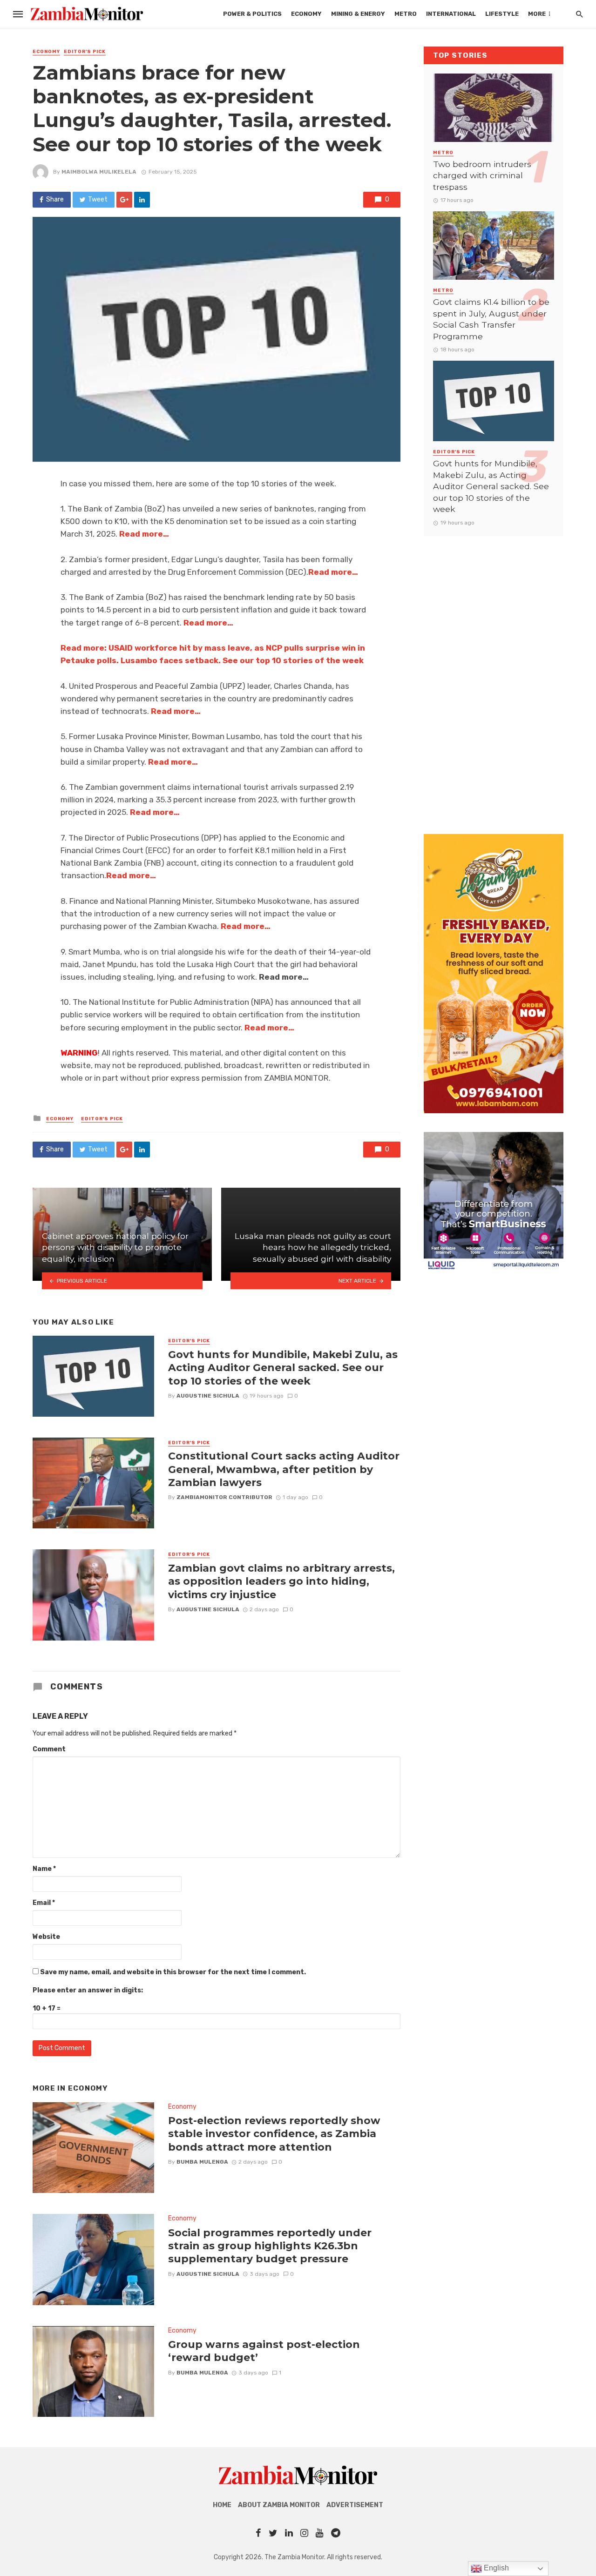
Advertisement (355, 2505)
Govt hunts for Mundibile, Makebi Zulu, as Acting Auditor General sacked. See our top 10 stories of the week (283, 1368)
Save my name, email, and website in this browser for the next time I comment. (173, 1972)
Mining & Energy (358, 14)
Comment (49, 1749)
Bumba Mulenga (202, 2162)
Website (46, 1937)
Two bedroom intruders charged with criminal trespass (482, 175)
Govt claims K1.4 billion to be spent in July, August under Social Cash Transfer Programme (491, 319)
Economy (306, 14)
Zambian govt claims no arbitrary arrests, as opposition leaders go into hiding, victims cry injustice (281, 1581)
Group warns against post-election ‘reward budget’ (264, 2351)
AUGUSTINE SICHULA (208, 1396)
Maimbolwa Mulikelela (99, 172)
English (495, 2568)
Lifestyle (502, 14)
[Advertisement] (494, 676)
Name (44, 1869)
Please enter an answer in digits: (88, 1990)
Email (44, 1903)
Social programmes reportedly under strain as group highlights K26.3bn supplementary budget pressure (270, 2246)
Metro (406, 14)
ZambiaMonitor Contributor (224, 1497)
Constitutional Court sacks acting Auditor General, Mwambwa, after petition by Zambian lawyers (284, 1469)
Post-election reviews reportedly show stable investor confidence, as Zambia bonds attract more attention (274, 2134)
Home (222, 2505)
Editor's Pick (85, 52)
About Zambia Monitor (279, 2505)
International (451, 14)
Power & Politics (252, 14)
